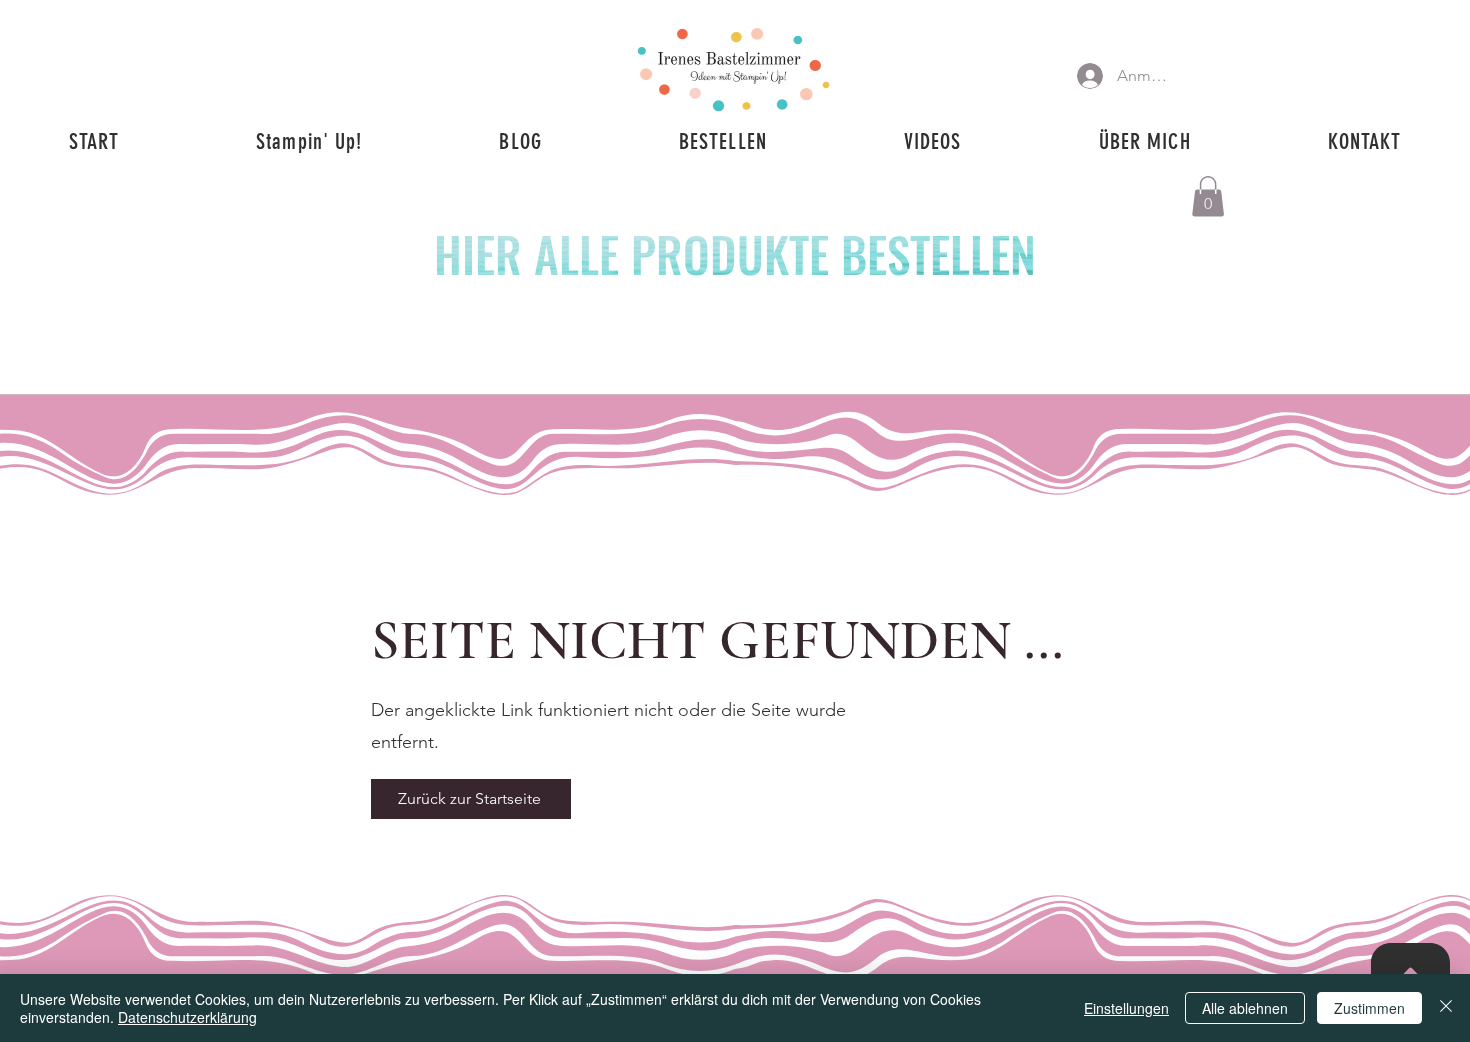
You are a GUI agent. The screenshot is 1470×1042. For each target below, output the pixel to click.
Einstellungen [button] (1126, 1008)
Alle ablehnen (1245, 1008)
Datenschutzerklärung (187, 1017)
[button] (1208, 196)
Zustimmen (1369, 1008)
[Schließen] (1446, 1008)
